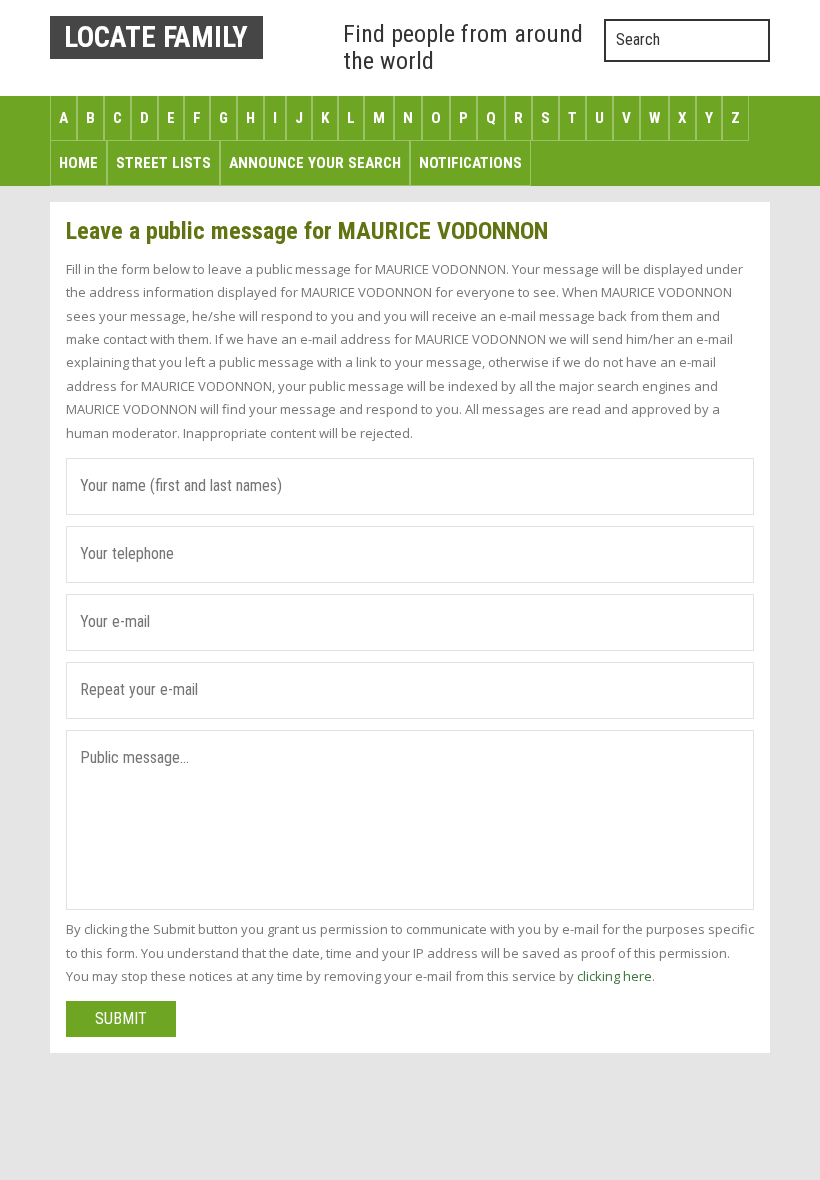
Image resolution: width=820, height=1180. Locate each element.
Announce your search (315, 163)
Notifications (470, 163)
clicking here (614, 976)
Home (78, 163)
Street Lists (163, 163)
